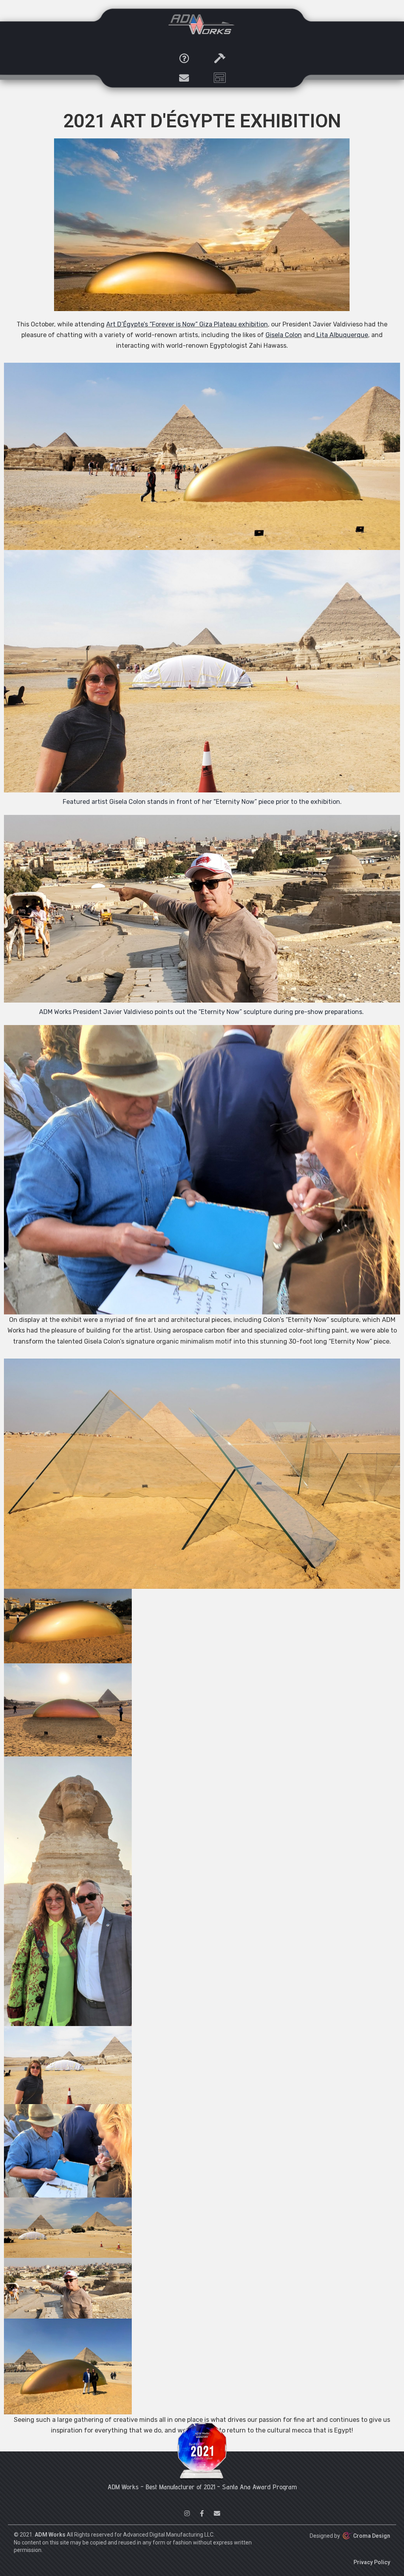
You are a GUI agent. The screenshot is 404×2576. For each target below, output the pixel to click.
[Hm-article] (220, 78)
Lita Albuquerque (342, 335)
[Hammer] (220, 58)
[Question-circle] (184, 58)
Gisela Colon (284, 335)
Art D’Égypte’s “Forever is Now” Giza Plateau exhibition (187, 324)
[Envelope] (184, 78)
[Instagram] (187, 2513)
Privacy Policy (372, 2562)
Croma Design (372, 2536)
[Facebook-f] (202, 2513)
